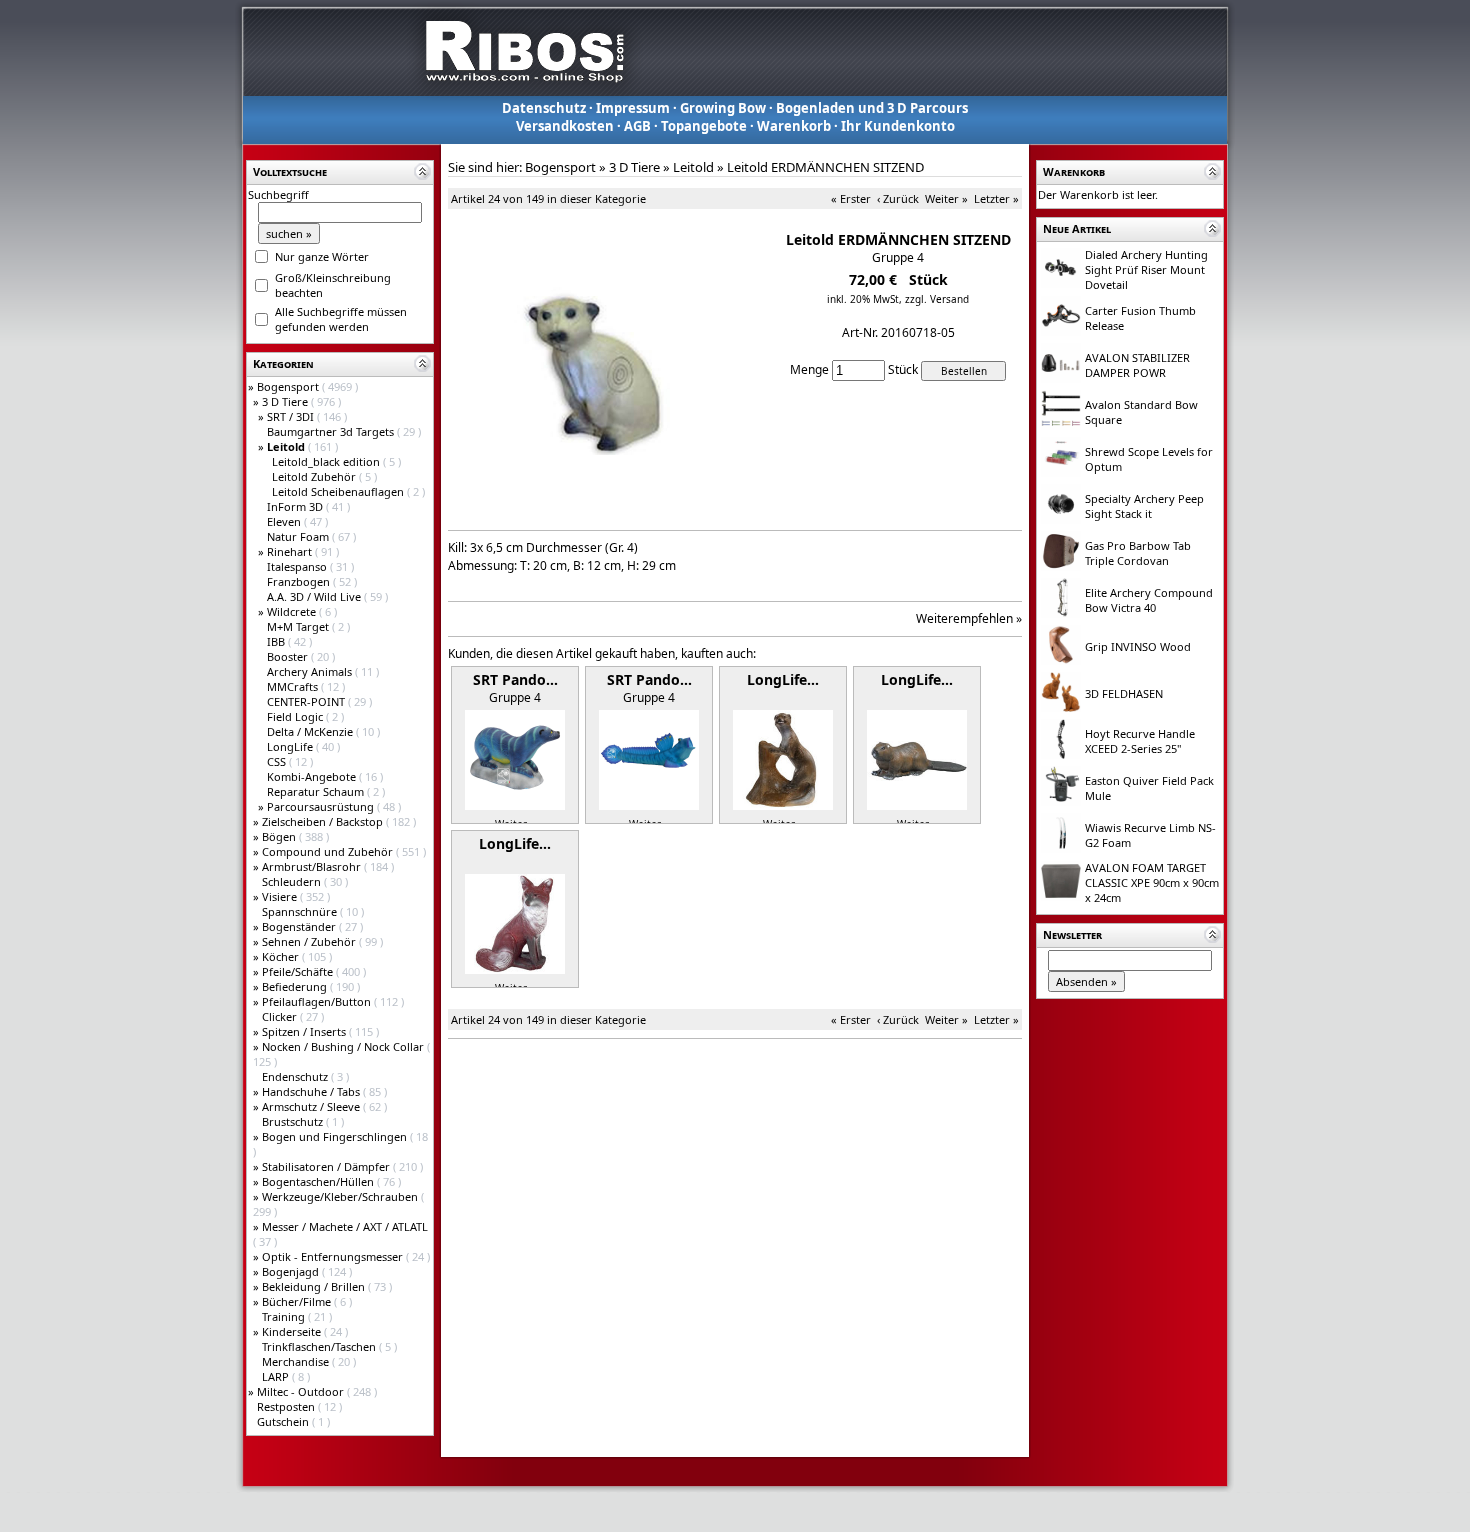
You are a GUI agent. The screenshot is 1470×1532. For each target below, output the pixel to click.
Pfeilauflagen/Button (318, 1001)
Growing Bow (723, 108)
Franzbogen (300, 581)
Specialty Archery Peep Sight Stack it (1144, 506)
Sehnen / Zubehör (310, 941)
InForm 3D (296, 506)
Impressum (633, 108)
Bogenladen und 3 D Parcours (872, 108)
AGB (637, 126)
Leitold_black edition (327, 461)
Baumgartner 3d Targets (332, 431)
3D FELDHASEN (1124, 693)
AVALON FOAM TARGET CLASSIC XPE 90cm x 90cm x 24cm (1152, 882)
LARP (277, 1376)
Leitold (693, 167)
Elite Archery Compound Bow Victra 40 (1149, 600)
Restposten (287, 1406)
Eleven (285, 521)
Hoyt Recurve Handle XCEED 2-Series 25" (1140, 741)
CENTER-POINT (307, 701)
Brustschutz (294, 1121)
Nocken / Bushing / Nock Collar (344, 1046)
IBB (277, 641)
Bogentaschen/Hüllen (319, 1181)
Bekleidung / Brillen (315, 1286)
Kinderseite (293, 1331)
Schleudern (293, 881)
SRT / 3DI (292, 416)
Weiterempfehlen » (969, 618)
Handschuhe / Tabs (312, 1091)
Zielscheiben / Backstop (324, 821)
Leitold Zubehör (315, 476)
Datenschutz (544, 108)
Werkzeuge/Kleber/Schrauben (341, 1196)
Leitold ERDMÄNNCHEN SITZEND (825, 167)
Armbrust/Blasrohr (313, 866)
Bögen (280, 836)
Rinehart (291, 551)
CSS (278, 761)
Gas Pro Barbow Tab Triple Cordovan (1138, 553)
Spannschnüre (301, 911)
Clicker (281, 1016)
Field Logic (296, 716)
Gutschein (284, 1421)
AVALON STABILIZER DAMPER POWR (1137, 365)
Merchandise (297, 1361)
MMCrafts (294, 686)
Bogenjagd (292, 1271)
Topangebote (704, 126)
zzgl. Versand (937, 299)
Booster (289, 656)
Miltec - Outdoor (302, 1391)
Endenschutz (296, 1076)
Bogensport (289, 386)
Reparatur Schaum (317, 791)
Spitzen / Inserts (305, 1031)
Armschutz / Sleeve (312, 1106)
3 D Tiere (286, 401)
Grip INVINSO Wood (1138, 646)
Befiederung (296, 986)
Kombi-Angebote (313, 776)
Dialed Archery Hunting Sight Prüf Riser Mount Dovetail (1146, 269)
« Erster (851, 198)
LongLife (291, 746)
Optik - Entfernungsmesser (334, 1256)
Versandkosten (565, 126)
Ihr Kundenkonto (898, 126)
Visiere (281, 896)
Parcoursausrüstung (322, 806)
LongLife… (783, 679)
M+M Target (299, 626)
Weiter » (946, 198)
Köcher (282, 956)
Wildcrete (293, 611)
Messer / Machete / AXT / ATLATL (345, 1226)
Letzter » (996, 198)
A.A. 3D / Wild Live (315, 596)
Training (285, 1316)
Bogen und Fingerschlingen (336, 1136)
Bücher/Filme (298, 1301)
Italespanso (298, 566)
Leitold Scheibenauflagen (339, 491)
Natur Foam (299, 536)
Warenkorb (794, 126)
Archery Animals (311, 671)
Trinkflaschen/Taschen (320, 1346)
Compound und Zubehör (329, 851)
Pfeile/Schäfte (299, 971)
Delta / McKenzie (311, 731)
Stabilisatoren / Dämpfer (327, 1166)
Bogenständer (300, 926)
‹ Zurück (898, 198)
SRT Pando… (515, 679)
